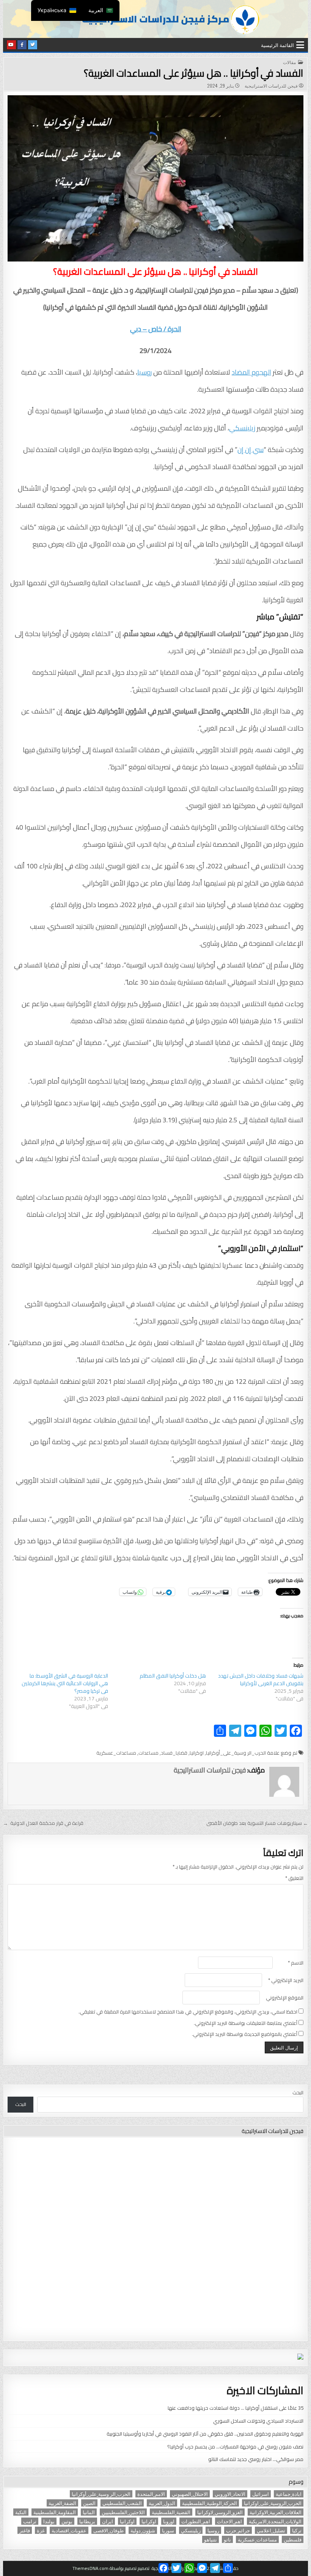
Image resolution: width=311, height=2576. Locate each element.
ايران (108, 2521)
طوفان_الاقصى (108, 2530)
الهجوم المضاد (251, 372)
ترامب (30, 2521)
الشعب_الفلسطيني (122, 2503)
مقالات (289, 62)
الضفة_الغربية (62, 2503)
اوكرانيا (197, 1753)
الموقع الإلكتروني (285, 1998)
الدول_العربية (162, 2503)
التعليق (294, 1878)
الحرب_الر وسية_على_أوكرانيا (236, 1753)
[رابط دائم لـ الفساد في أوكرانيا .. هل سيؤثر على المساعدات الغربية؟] (155, 179)
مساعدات (148, 1753)
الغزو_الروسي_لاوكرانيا (220, 2512)
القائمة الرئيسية (277, 45)
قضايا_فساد (174, 1753)
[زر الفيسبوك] (22, 45)
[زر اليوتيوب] (11, 45)
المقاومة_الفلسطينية (55, 2512)
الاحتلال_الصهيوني (190, 2494)
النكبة (21, 2512)
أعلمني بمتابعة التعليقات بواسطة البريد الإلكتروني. (246, 2023)
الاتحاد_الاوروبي (230, 2494)
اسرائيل (261, 2494)
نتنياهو (210, 2539)
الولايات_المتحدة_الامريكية (275, 2521)
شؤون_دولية (143, 2530)
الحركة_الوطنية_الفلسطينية (210, 2503)
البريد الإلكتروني (286, 1980)
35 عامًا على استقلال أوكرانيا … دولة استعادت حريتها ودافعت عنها (236, 2408)
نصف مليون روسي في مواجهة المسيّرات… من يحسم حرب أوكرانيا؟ (235, 2447)
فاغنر (25, 2530)
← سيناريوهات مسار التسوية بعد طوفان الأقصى (257, 1823)
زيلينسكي (242, 428)
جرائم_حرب (238, 2530)
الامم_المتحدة (151, 2494)
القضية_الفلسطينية (171, 2512)
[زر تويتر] (33, 45)
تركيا (297, 2530)
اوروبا (169, 2521)
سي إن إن (251, 450)
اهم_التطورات (196, 2521)
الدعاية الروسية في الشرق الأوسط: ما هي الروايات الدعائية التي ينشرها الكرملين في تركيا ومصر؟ (65, 1683)
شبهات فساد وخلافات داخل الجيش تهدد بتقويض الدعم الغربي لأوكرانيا (261, 1680)
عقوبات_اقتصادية (69, 2530)
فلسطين (293, 2539)
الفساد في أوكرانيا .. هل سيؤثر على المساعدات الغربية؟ (194, 73)
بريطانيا (87, 2521)
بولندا (49, 2521)
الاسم (296, 1963)
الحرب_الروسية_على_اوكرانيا (273, 2503)
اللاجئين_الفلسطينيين (123, 2512)
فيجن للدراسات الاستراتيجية (271, 86)
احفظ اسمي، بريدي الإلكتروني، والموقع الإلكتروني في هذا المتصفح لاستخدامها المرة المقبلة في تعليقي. (188, 2012)
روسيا (145, 372)
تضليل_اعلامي (271, 2530)
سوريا (168, 2530)
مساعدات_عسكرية (116, 1753)
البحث (298, 2092)
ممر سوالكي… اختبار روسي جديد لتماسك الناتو (256, 2459)
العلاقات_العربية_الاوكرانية (276, 2512)
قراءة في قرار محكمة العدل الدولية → (43, 1823)
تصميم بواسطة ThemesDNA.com (104, 2568)
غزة (41, 2530)
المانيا (89, 2512)
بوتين (67, 2521)
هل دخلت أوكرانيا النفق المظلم (173, 1676)
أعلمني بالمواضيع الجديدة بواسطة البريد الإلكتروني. (245, 2034)
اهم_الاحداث (229, 2521)
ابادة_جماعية (289, 2494)
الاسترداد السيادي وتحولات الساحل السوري (258, 2421)
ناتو (227, 2539)
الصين (89, 2503)
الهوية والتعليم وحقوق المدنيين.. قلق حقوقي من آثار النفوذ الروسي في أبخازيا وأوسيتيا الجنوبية (205, 2434)
